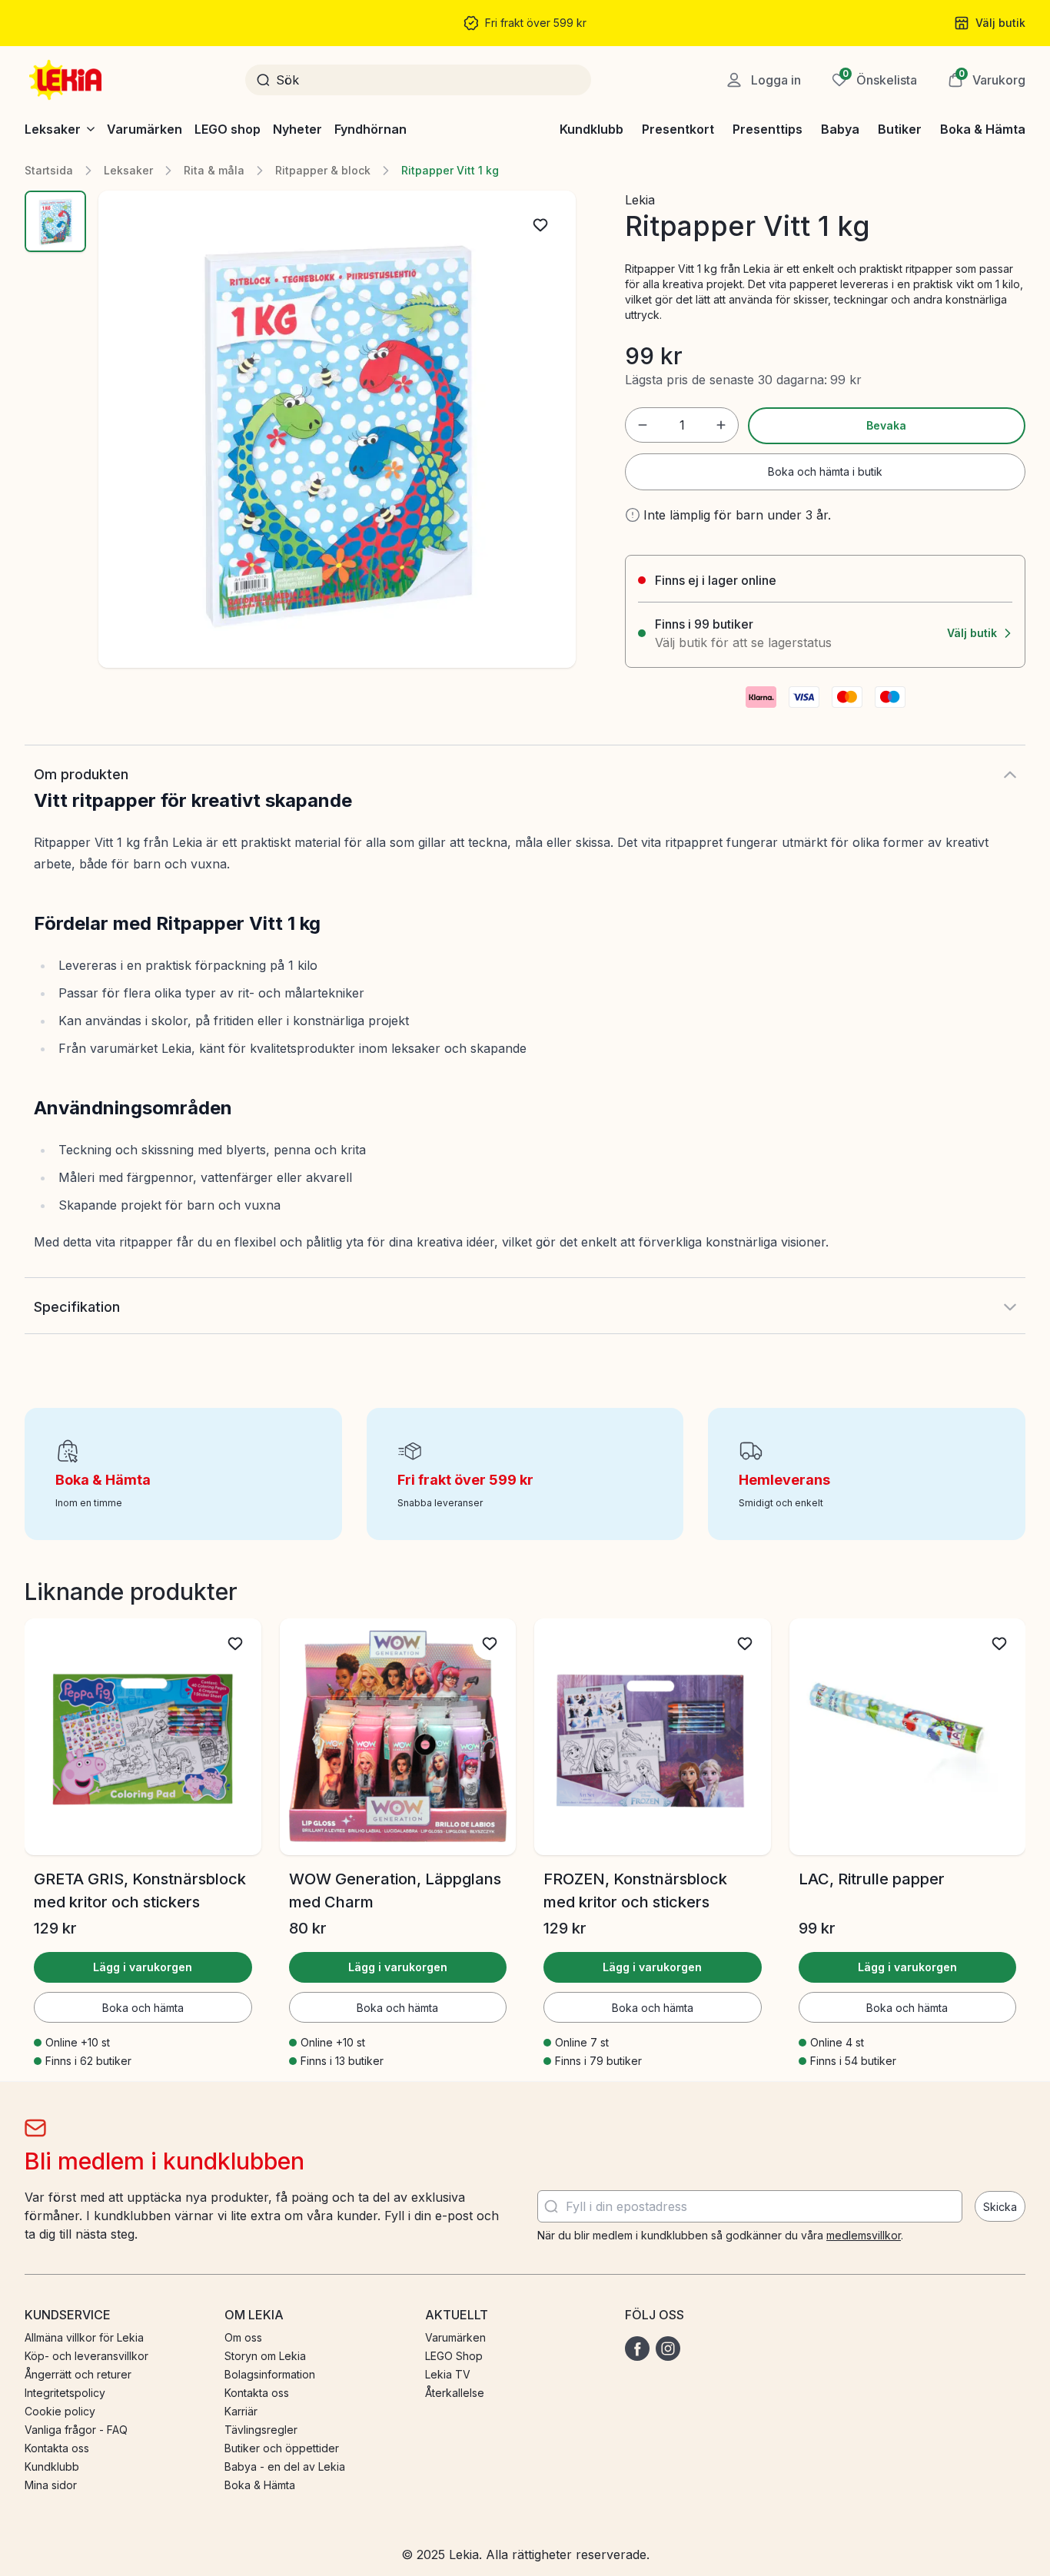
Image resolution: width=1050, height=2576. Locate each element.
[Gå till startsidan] (67, 80)
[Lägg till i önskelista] (540, 225)
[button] (987, 80)
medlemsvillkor (864, 2235)
